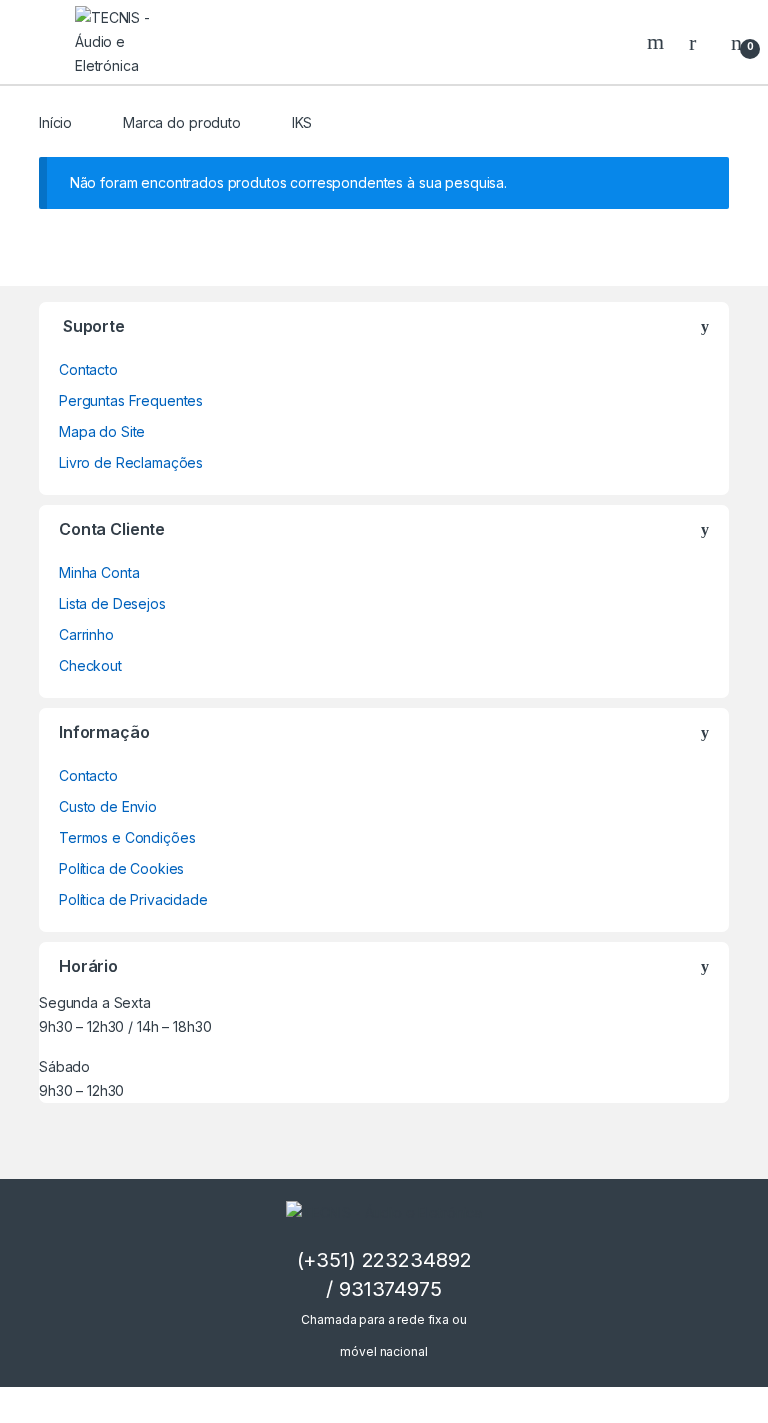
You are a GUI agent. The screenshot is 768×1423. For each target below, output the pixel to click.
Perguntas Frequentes (131, 400)
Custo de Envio (108, 806)
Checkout (90, 665)
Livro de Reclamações (131, 462)
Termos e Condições (127, 837)
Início (55, 122)
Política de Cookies (121, 868)
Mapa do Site (102, 431)
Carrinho (86, 634)
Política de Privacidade (133, 899)
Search (658, 42)
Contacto (88, 369)
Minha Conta (99, 572)
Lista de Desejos (112, 603)
